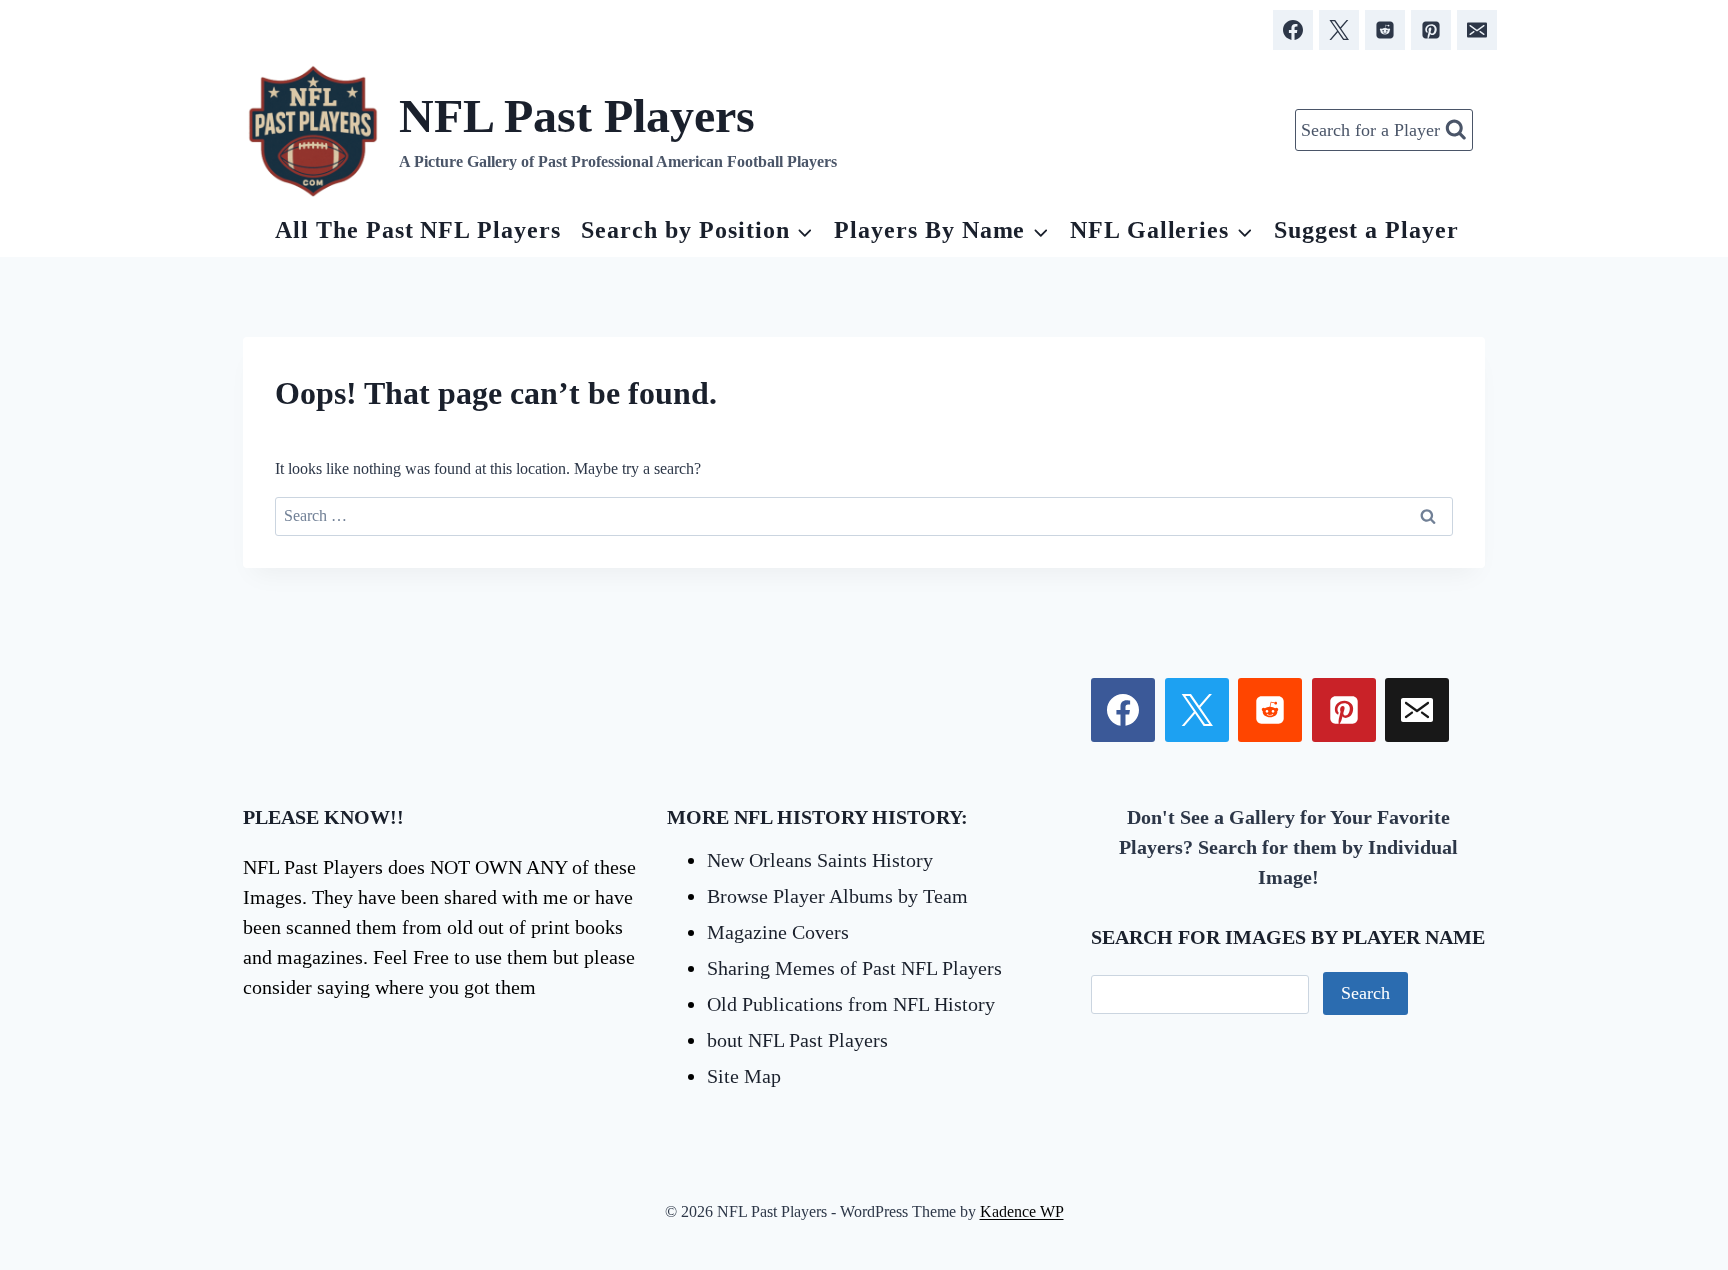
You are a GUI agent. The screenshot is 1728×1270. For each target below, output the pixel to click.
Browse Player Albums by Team (837, 896)
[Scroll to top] (1597, 1029)
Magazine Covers (778, 932)
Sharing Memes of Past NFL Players (854, 968)
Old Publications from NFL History (851, 1004)
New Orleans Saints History (820, 860)
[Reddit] (1385, 30)
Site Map (744, 1076)
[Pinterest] (1431, 30)
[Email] (1477, 30)
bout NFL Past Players (797, 1040)
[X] (1339, 30)
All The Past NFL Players (418, 230)
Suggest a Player (1366, 230)
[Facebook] (1293, 30)
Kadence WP (1022, 1211)
